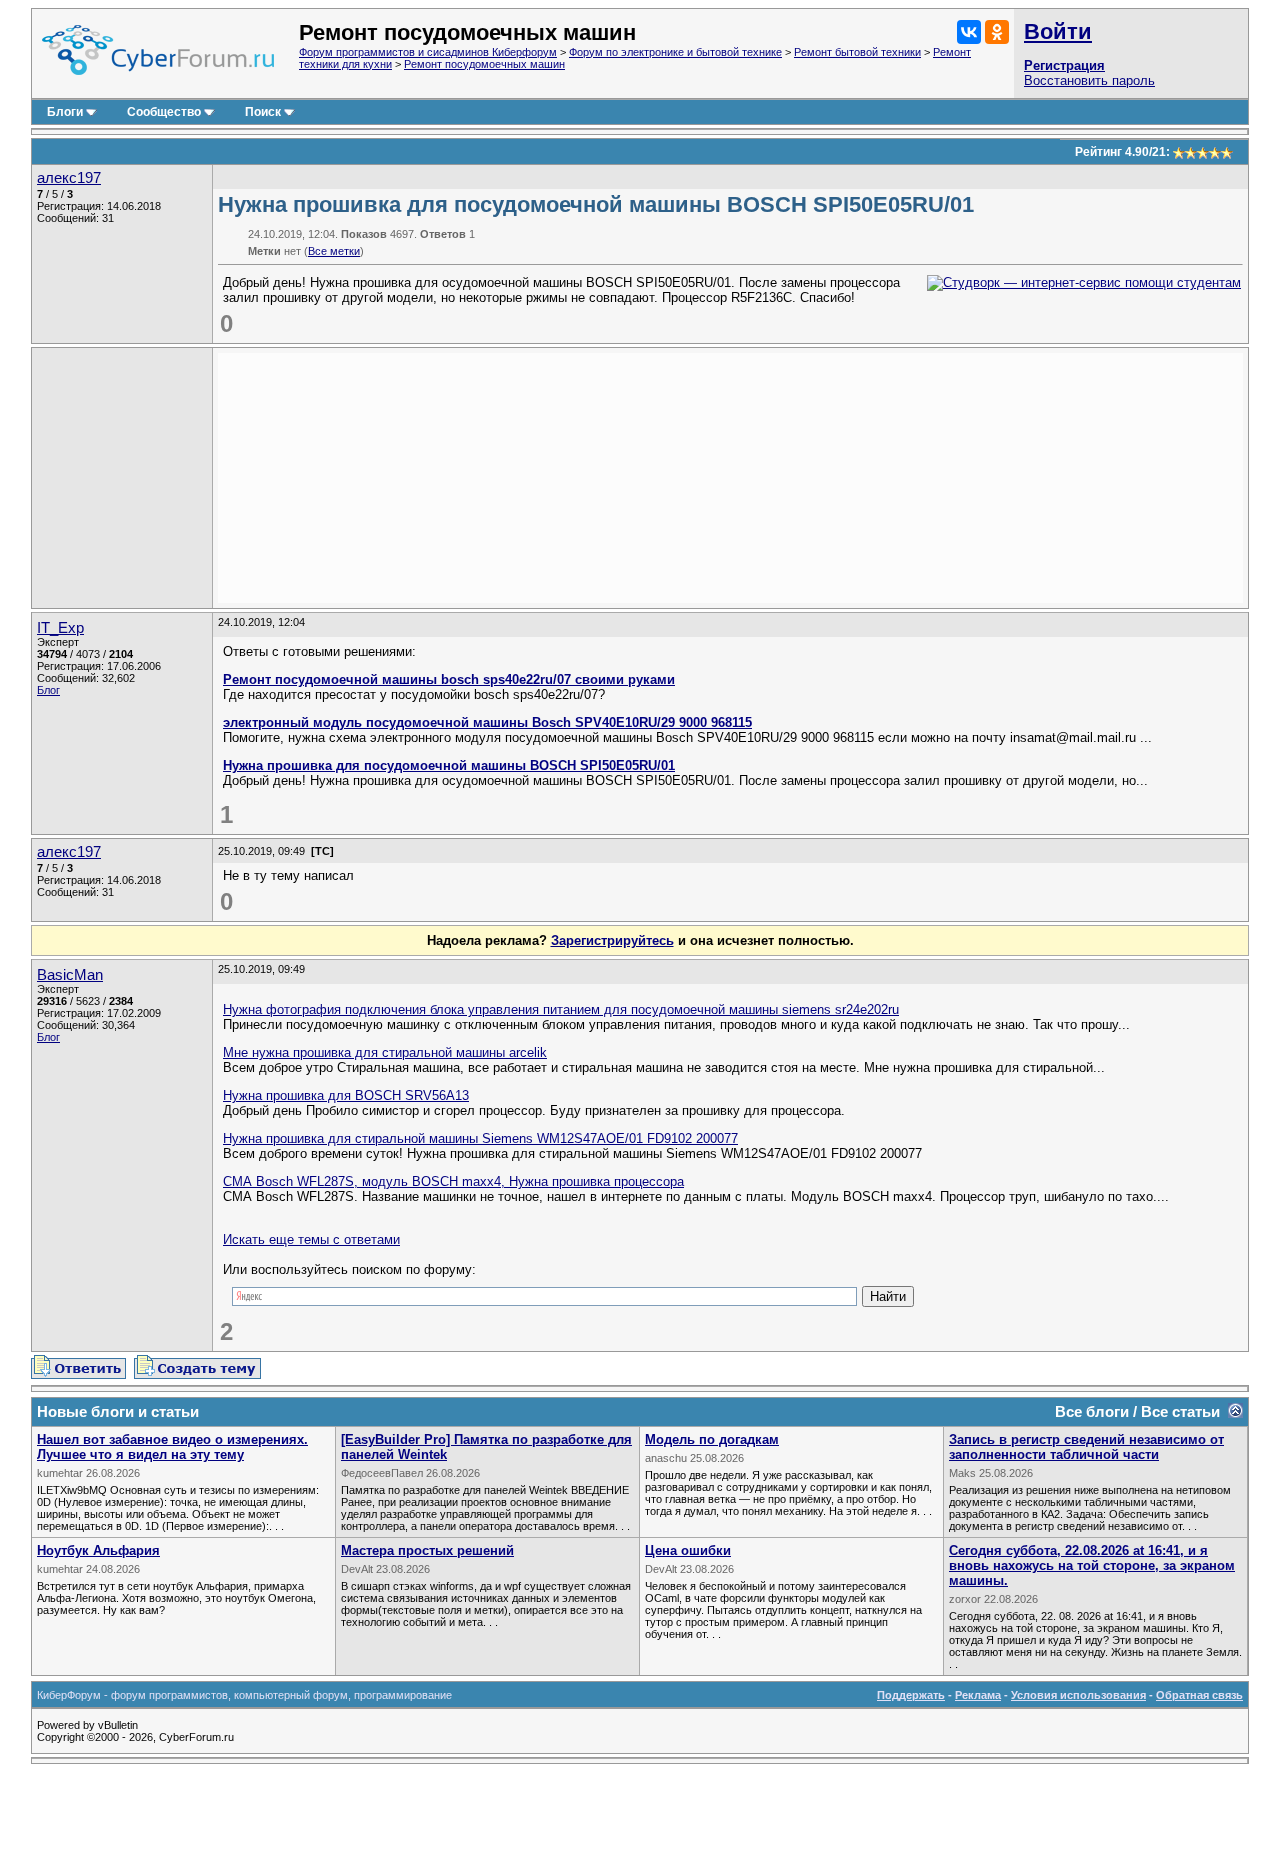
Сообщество (164, 112)
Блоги (65, 112)
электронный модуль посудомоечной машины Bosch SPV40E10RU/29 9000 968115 (487, 722)
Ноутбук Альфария (98, 1550)
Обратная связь (1199, 1695)
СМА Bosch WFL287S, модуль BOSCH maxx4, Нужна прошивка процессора (453, 1181)
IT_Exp (60, 628)
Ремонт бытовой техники (857, 52)
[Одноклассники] (997, 32)
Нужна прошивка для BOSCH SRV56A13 (346, 1095)
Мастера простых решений (427, 1550)
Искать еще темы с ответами (311, 1239)
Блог (48, 690)
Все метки (334, 251)
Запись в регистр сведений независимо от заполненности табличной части (1086, 1447)
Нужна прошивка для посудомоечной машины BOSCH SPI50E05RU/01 (449, 765)
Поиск (263, 112)
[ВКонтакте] (969, 32)
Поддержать (911, 1695)
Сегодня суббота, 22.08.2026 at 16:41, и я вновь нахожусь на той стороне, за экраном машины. (1092, 1565)
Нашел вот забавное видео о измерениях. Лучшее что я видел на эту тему (172, 1447)
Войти (1058, 31)
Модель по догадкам (712, 1439)
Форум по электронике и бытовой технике (675, 52)
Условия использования (1078, 1695)
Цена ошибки (688, 1550)
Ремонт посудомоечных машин (484, 64)
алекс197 (69, 178)
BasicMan (70, 975)
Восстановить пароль (1089, 80)
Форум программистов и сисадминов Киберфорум (428, 52)
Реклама (978, 1695)
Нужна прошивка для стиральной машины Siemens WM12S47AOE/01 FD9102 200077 (480, 1138)
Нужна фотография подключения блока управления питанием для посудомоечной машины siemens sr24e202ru (561, 1009)
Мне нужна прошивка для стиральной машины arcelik (385, 1052)
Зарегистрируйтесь (612, 940)
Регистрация (1064, 65)
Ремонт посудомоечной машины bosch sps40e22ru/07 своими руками (449, 679)
